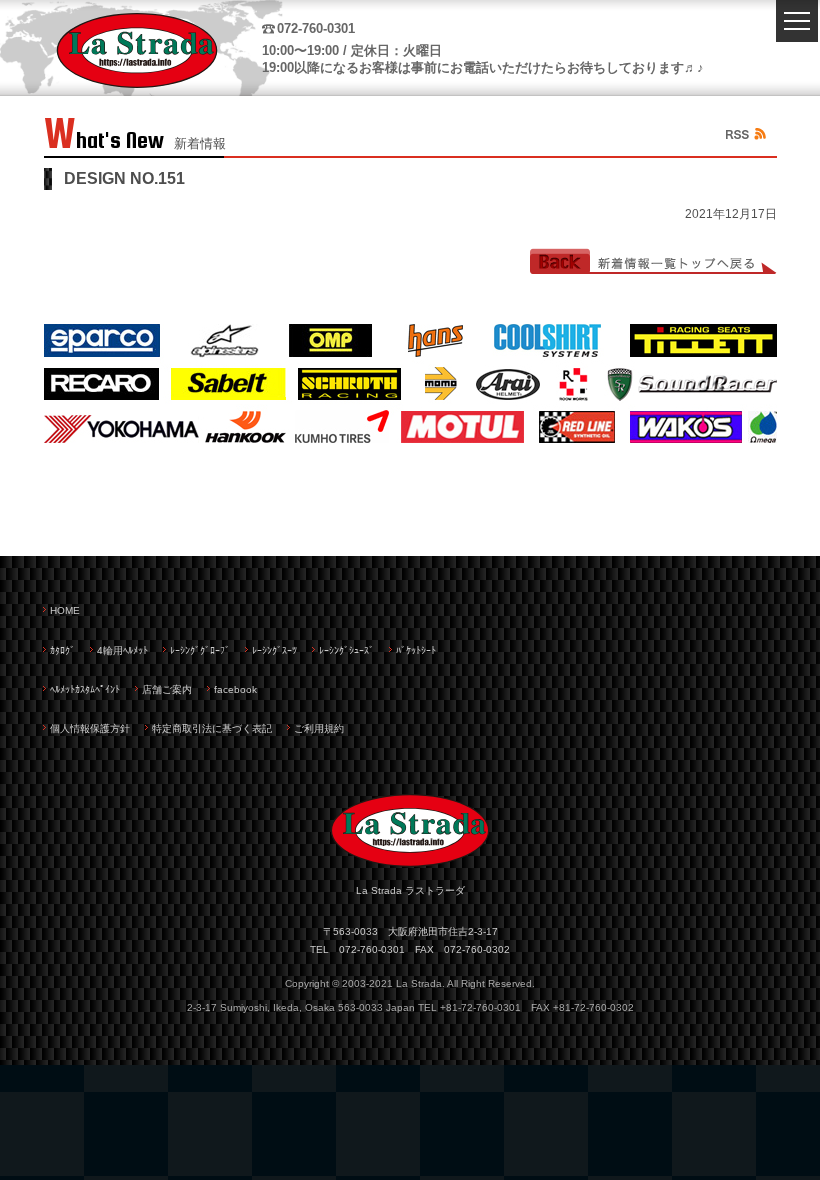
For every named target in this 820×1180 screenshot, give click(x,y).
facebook (235, 689)
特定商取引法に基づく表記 (212, 728)
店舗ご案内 (167, 689)
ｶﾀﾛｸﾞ (62, 650)
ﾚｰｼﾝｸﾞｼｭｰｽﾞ (346, 650)
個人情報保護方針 (90, 728)
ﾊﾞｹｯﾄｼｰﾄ (416, 650)
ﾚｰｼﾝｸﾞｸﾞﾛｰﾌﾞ (200, 650)
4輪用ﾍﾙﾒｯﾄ (122, 650)
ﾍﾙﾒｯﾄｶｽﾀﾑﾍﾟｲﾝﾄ (85, 689)
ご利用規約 (319, 728)
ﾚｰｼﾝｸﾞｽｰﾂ (274, 650)
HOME (65, 610)
